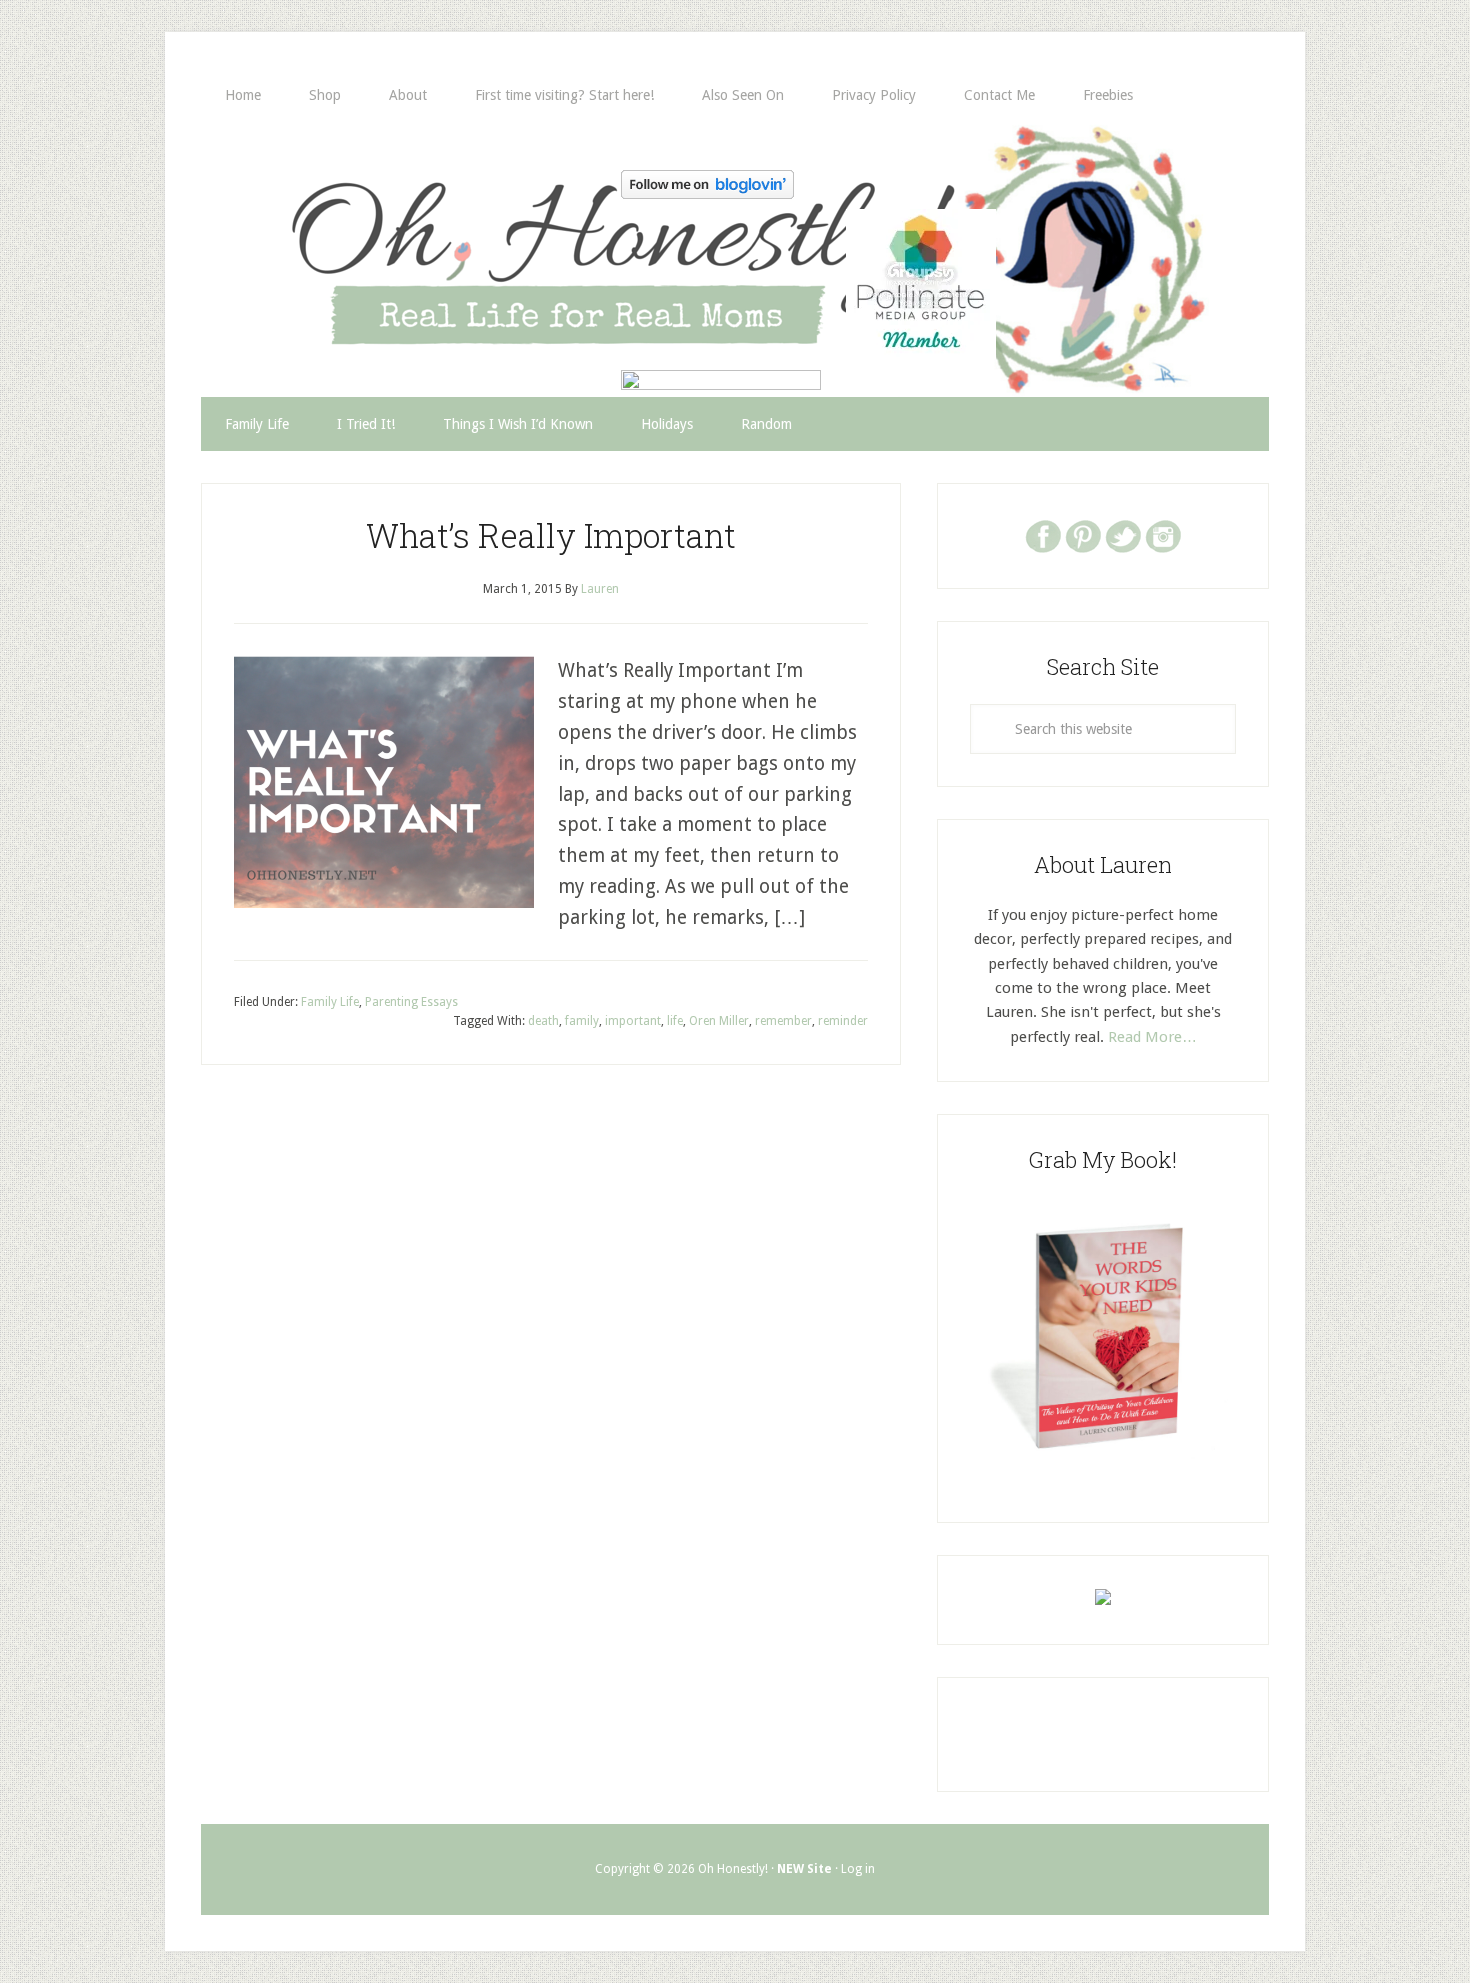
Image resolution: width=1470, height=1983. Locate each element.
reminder (843, 1021)
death (543, 1021)
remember (783, 1021)
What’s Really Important (551, 535)
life (675, 1021)
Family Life (330, 1002)
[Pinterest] (1083, 535)
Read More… (1152, 1037)
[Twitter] (1123, 535)
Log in (858, 1869)
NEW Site (804, 1869)
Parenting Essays (411, 1002)
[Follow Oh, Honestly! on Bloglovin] (707, 192)
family (582, 1021)
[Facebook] (1043, 535)
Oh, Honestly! (409, 225)
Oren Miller (719, 1021)
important (633, 1021)
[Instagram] (1163, 535)
